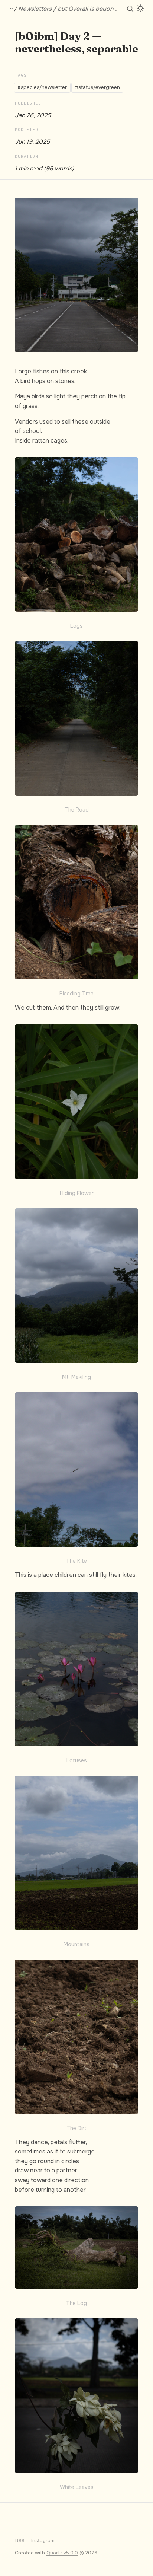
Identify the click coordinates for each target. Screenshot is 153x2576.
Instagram (43, 2541)
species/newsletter (44, 87)
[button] (76, 275)
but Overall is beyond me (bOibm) (104, 9)
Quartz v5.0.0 (62, 2553)
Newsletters (35, 9)
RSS (20, 2541)
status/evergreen (99, 87)
